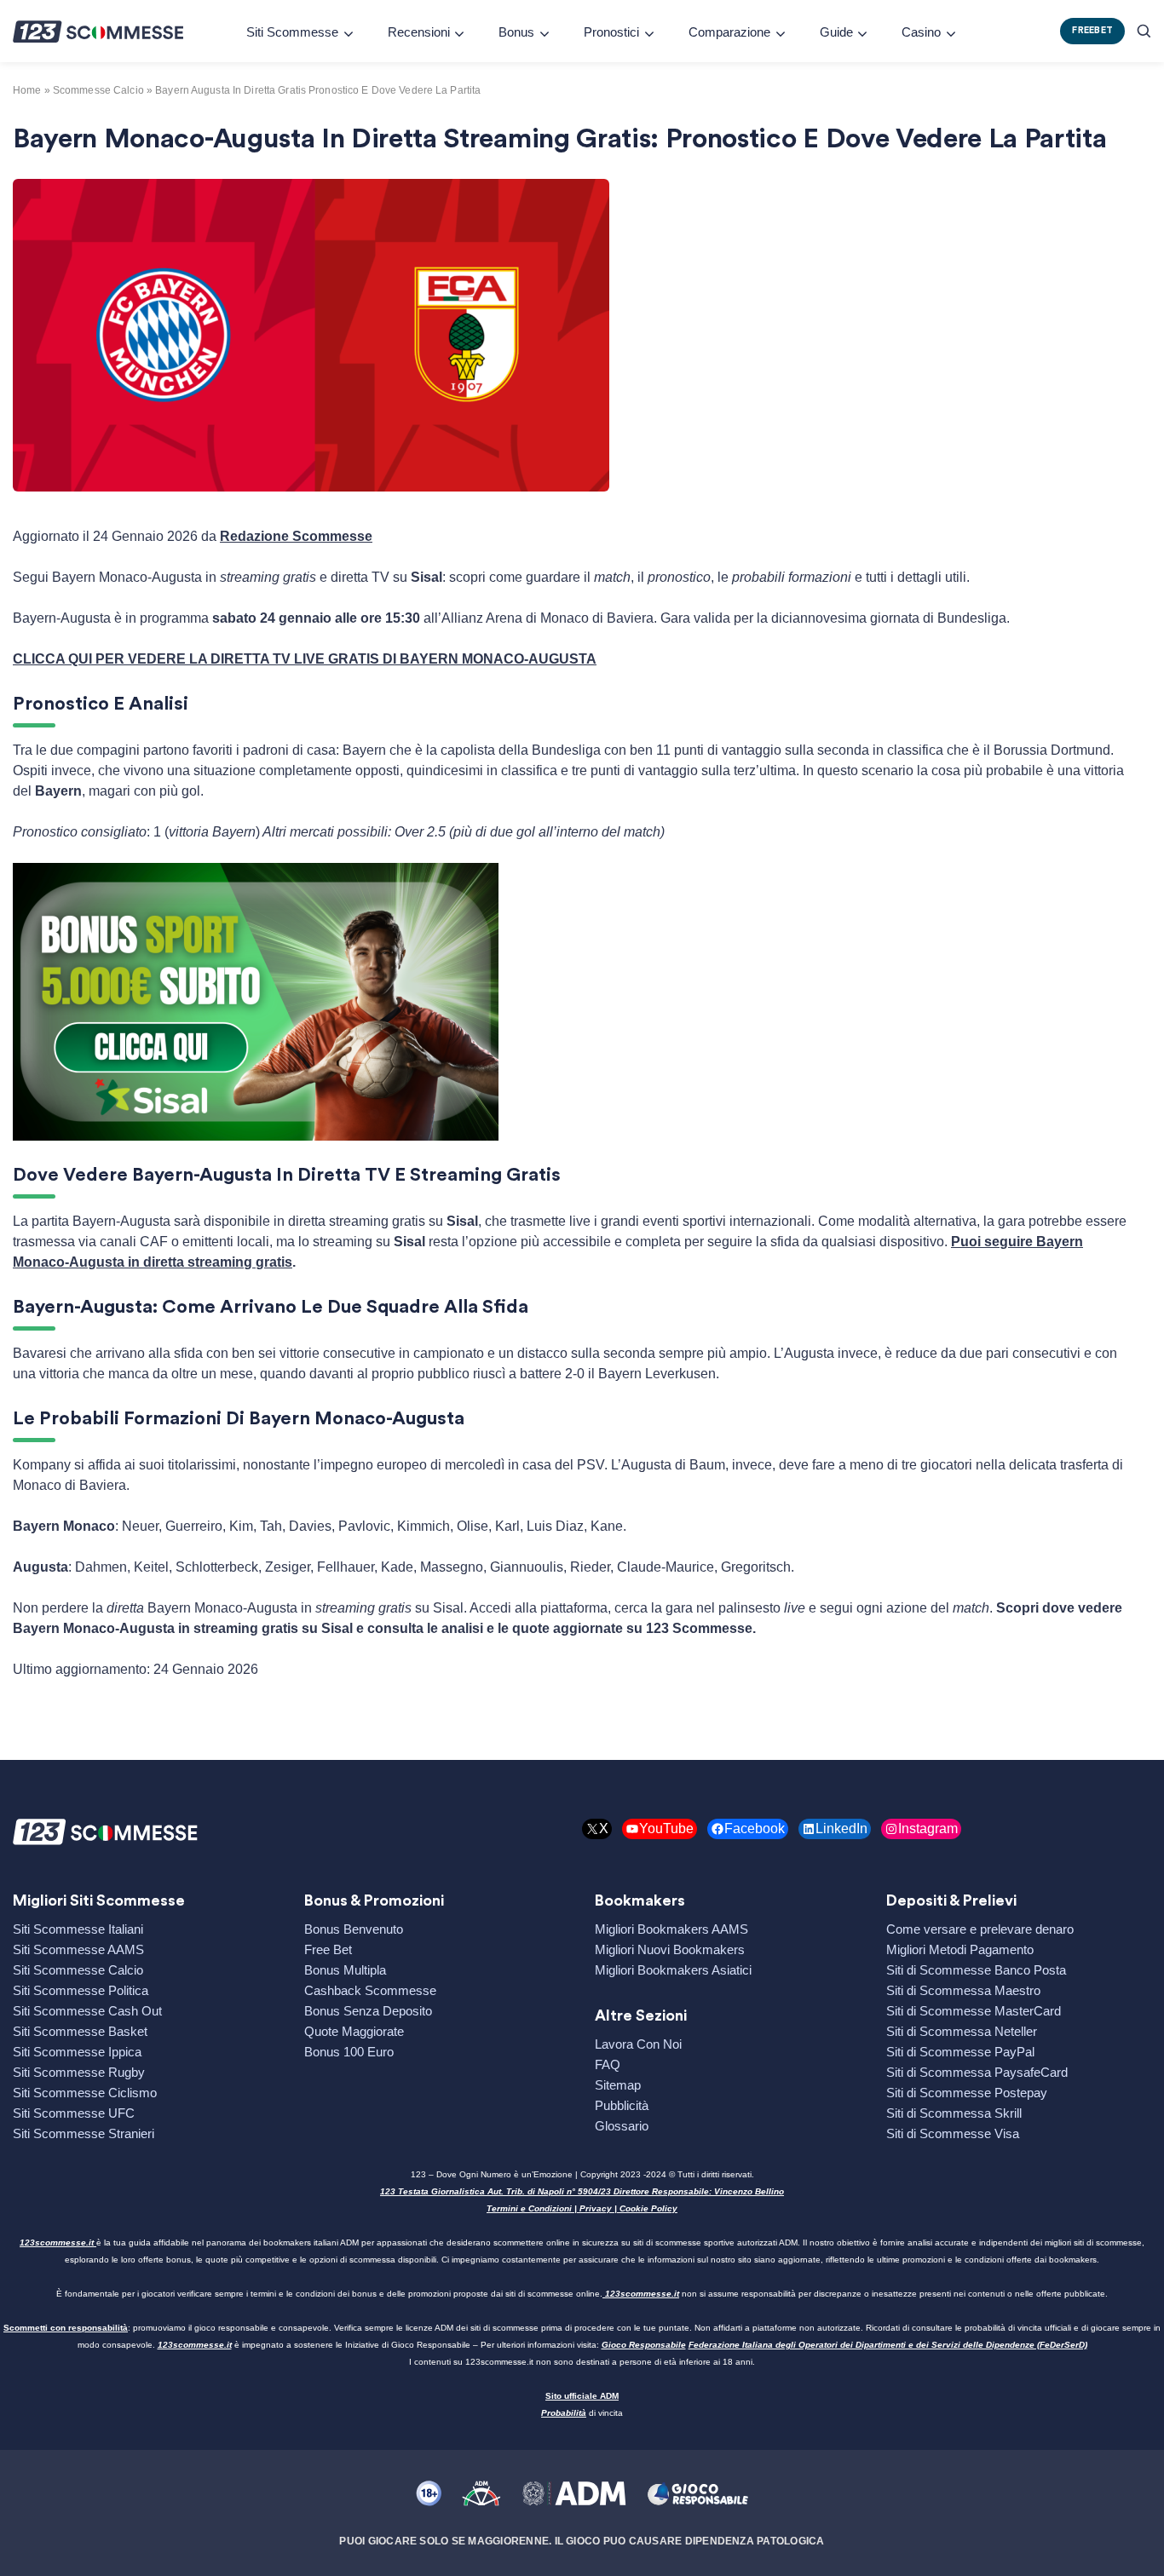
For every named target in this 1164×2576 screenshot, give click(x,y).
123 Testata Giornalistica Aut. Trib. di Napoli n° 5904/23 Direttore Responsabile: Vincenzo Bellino (582, 2191)
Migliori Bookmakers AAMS (671, 1929)
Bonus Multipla (345, 1970)
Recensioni (419, 32)
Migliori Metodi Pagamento (960, 1949)
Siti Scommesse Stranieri (84, 2133)
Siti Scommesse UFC (74, 2113)
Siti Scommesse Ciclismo (85, 2093)
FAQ (608, 2064)
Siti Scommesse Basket (80, 2031)
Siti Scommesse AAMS (78, 1949)
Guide (836, 32)
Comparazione (729, 32)
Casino (921, 32)
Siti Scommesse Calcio (78, 1970)
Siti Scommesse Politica (81, 1990)
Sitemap (618, 2085)
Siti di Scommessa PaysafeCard (977, 2072)
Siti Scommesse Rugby (79, 2072)
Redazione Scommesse (296, 536)
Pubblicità (622, 2105)
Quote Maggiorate (354, 2031)
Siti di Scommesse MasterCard (974, 2011)
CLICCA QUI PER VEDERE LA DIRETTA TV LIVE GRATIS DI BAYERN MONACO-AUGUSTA (305, 659)
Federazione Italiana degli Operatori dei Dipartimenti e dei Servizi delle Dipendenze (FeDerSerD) (888, 2345)
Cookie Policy (648, 2208)
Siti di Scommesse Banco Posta (976, 1970)
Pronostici (611, 32)
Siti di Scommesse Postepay (967, 2093)
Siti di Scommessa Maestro (963, 1990)
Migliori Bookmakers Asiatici (673, 1970)
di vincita (582, 2413)
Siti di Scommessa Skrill (954, 2113)
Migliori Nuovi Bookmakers (670, 1949)
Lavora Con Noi (638, 2044)
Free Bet (328, 1949)
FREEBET (1092, 30)
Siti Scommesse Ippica (77, 2052)
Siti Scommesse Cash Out (87, 2011)
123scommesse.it (57, 2242)
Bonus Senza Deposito (368, 2011)
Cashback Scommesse (370, 1990)
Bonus (516, 32)
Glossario (622, 2126)
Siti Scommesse (292, 32)
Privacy (596, 2208)
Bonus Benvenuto (354, 1929)
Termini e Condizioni (529, 2208)
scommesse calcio (98, 90)
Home (27, 90)
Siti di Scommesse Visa (953, 2133)
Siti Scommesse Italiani (78, 1929)
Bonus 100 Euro (349, 2052)
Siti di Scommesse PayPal (960, 2052)
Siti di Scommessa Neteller (962, 2031)
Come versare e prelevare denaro (980, 1929)
